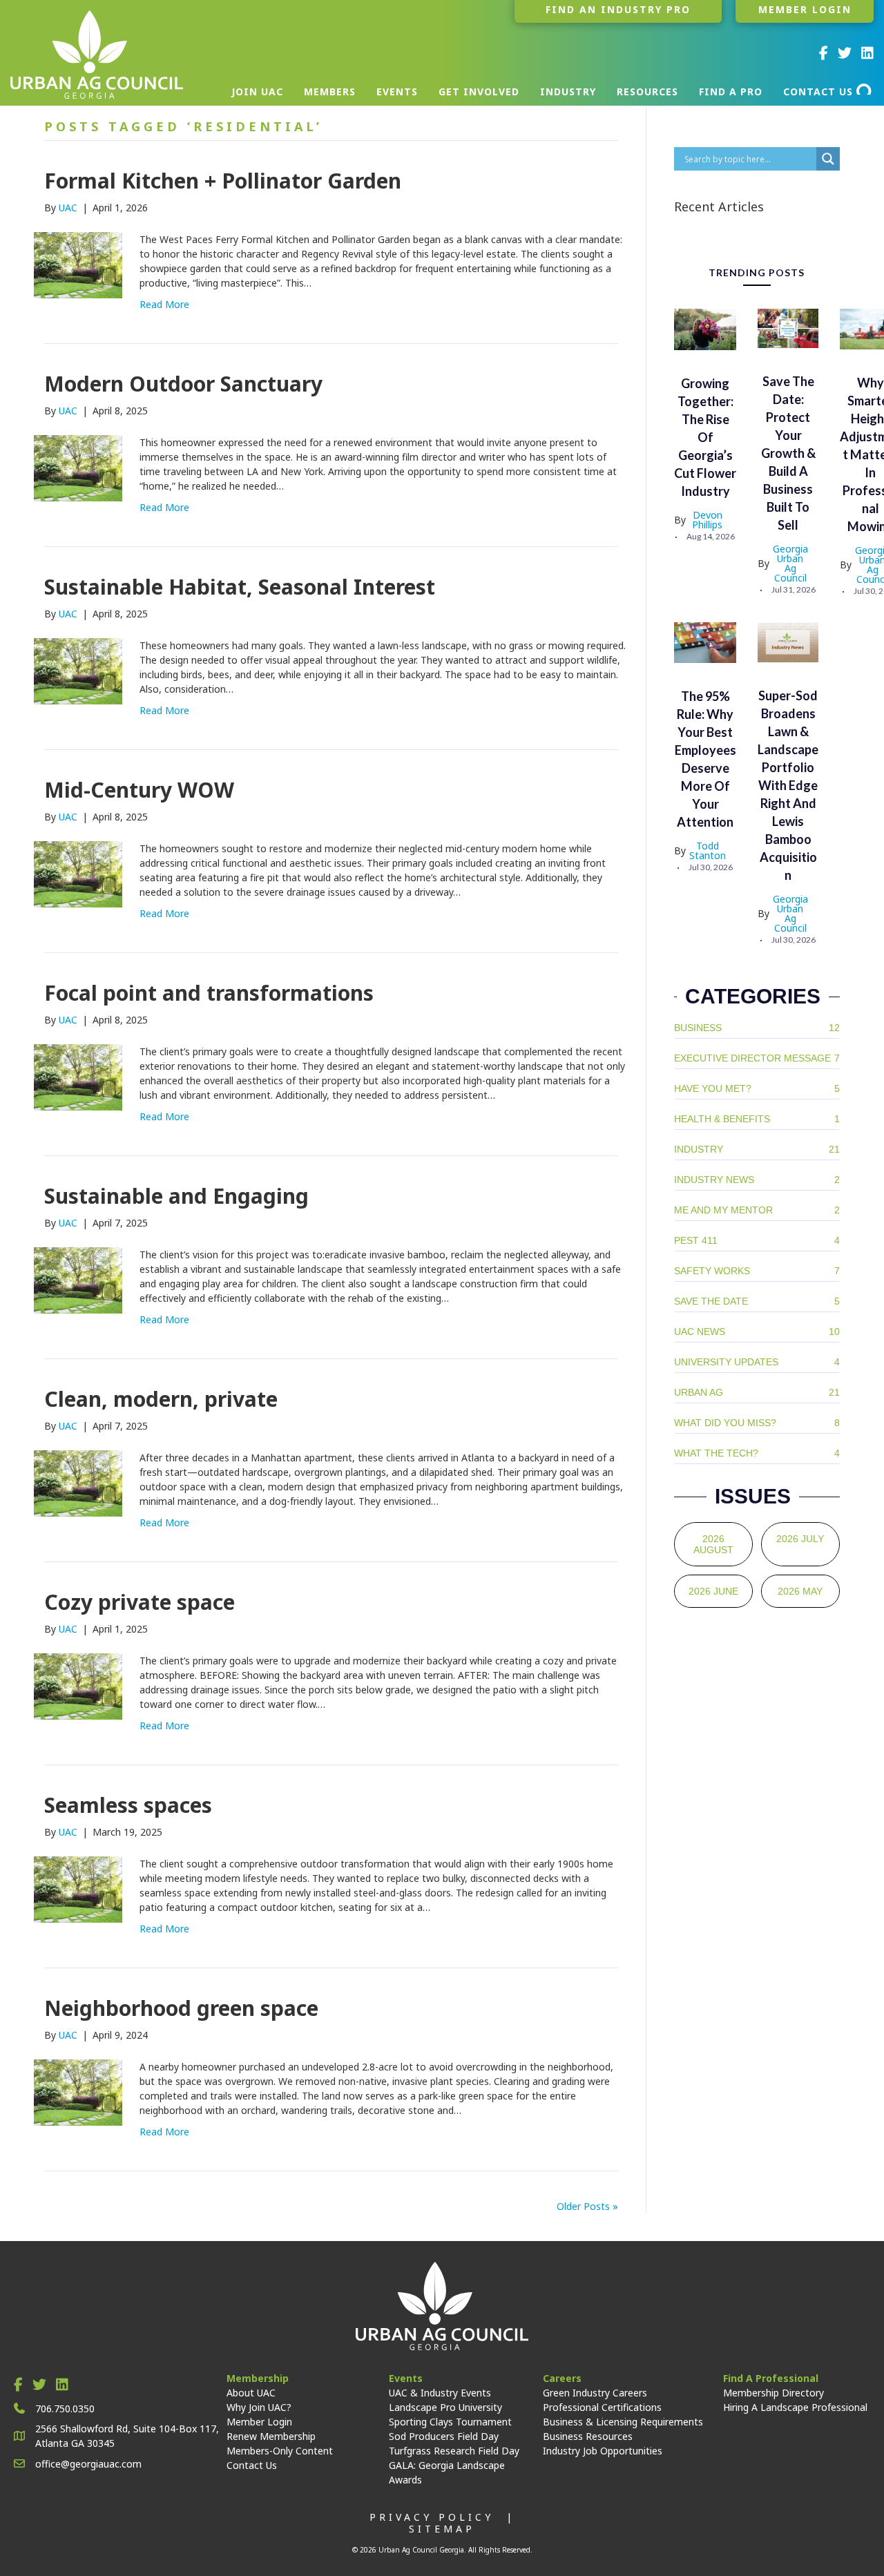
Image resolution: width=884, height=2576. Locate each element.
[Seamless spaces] (78, 1888)
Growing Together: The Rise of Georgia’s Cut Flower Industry (705, 437)
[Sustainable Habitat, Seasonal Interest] (78, 670)
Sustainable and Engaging (176, 1196)
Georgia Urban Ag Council (790, 564)
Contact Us (252, 2465)
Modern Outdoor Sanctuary (183, 384)
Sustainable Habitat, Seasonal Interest (240, 587)
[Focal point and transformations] (78, 1076)
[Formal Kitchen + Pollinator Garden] (78, 264)
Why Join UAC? (259, 2407)
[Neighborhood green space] (78, 2092)
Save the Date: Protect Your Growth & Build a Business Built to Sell (788, 453)
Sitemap (442, 2529)
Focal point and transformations (209, 993)
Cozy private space (140, 1602)
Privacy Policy (432, 2517)
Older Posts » (587, 2206)
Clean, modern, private (161, 1399)
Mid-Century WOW (139, 790)
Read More (164, 304)
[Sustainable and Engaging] (78, 1279)
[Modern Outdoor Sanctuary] (78, 467)
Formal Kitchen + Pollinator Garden (223, 181)
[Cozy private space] (78, 1685)
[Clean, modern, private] (78, 1482)
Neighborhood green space (181, 2008)
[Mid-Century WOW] (78, 873)
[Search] (865, 89)
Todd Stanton (708, 851)
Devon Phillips (707, 520)
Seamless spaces (128, 1805)
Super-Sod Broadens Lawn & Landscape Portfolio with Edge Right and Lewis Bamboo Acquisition (788, 785)
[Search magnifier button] (828, 159)
